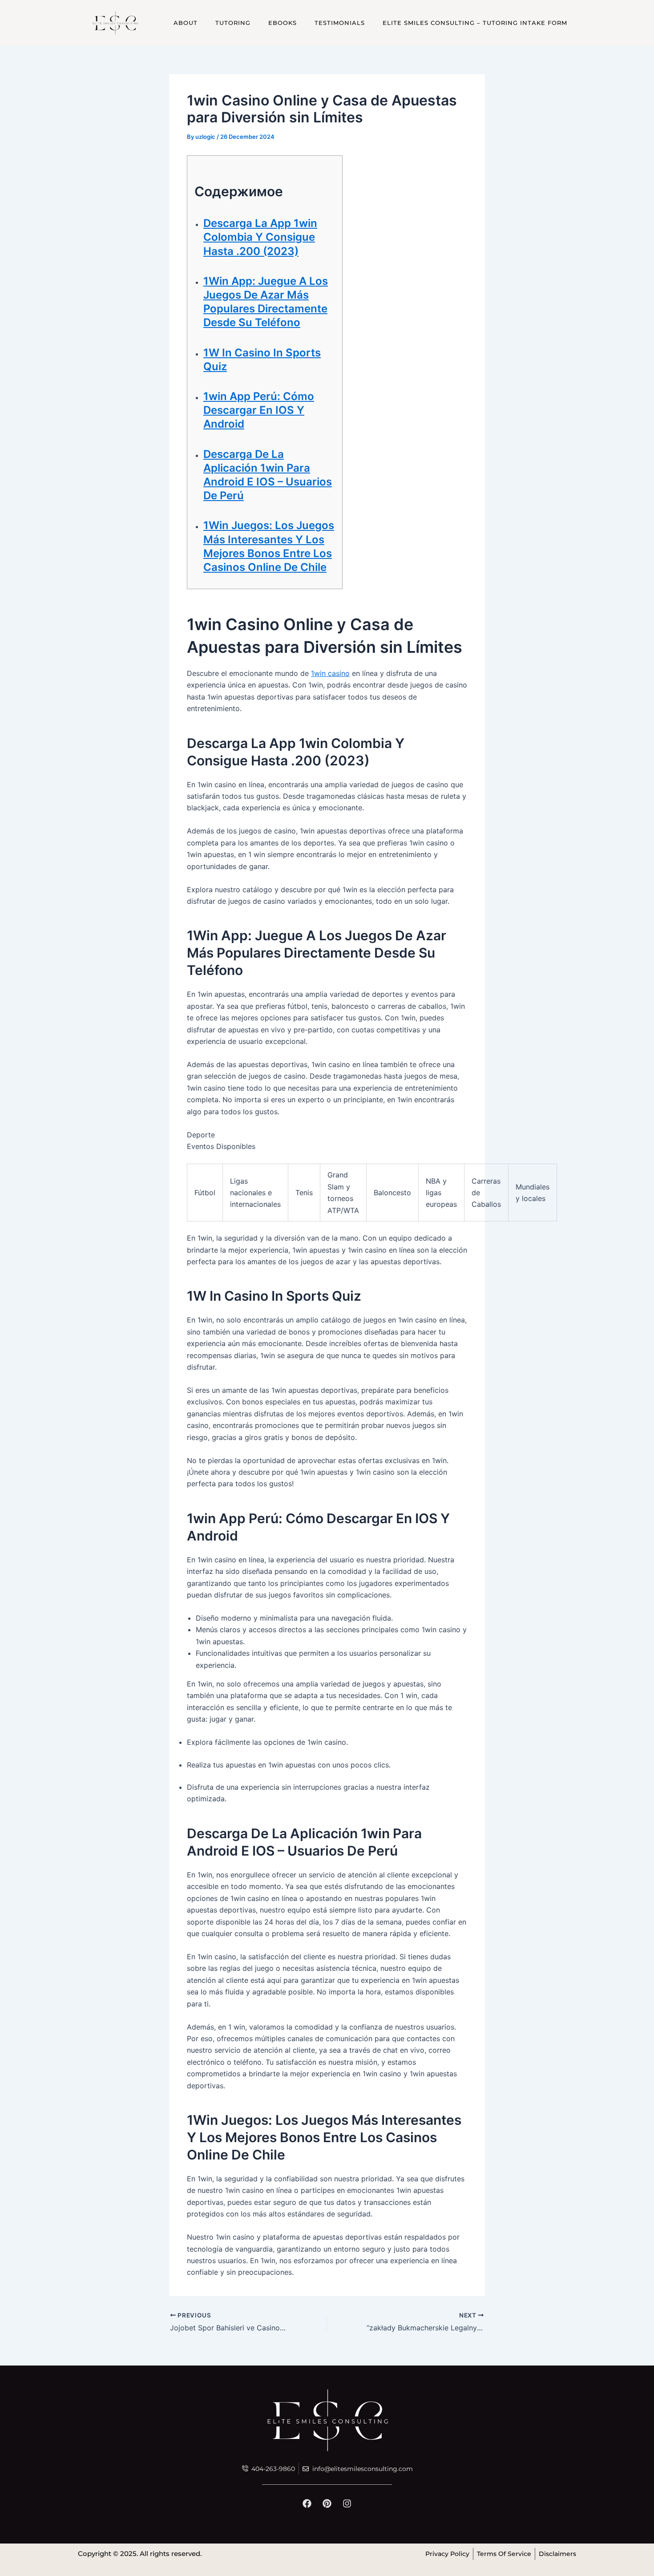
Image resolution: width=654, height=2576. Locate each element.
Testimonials (340, 23)
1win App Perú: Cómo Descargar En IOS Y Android (259, 410)
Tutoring (233, 23)
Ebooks (283, 23)
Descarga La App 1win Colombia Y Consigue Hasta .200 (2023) (260, 237)
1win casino (330, 673)
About (186, 23)
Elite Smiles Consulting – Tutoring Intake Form (475, 23)
